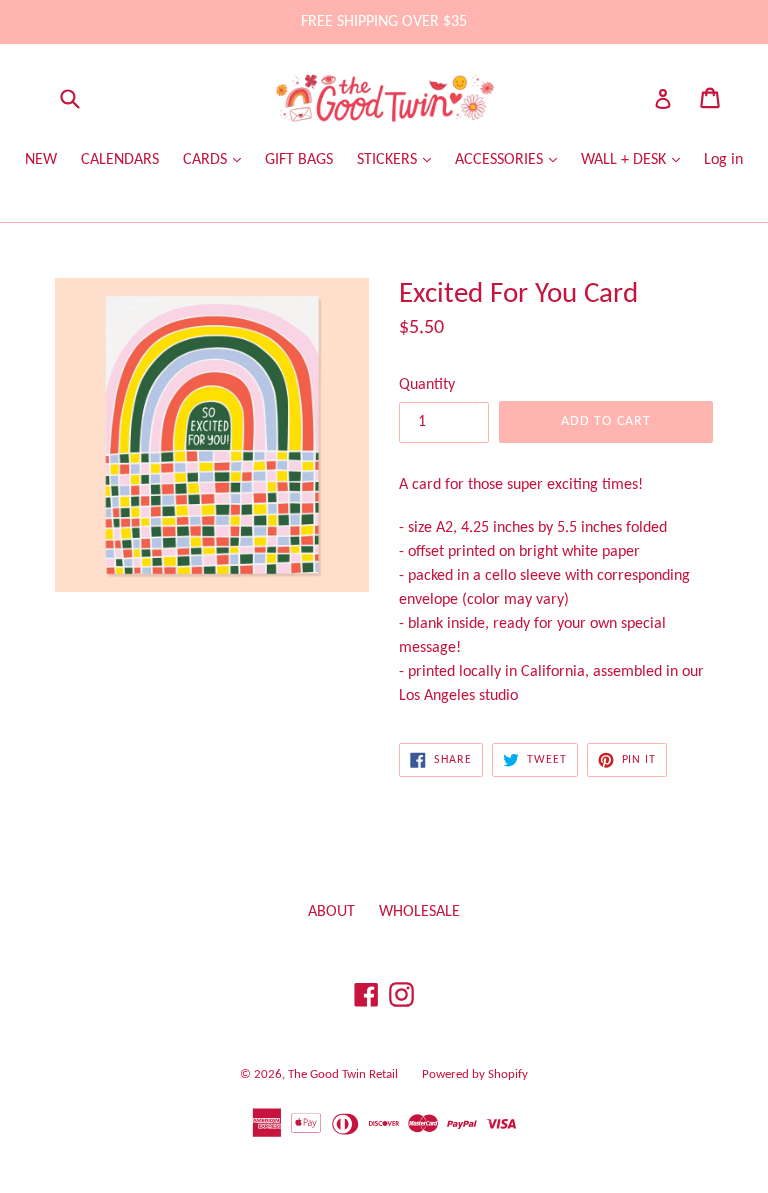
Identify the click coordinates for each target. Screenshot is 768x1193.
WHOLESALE (419, 912)
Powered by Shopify (475, 1074)
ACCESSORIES (501, 160)
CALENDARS (120, 160)
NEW (41, 160)
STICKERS (389, 160)
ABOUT (331, 912)
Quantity (427, 385)
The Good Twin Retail (343, 1074)
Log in (723, 160)
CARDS (207, 160)
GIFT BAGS (299, 160)
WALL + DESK (625, 160)
